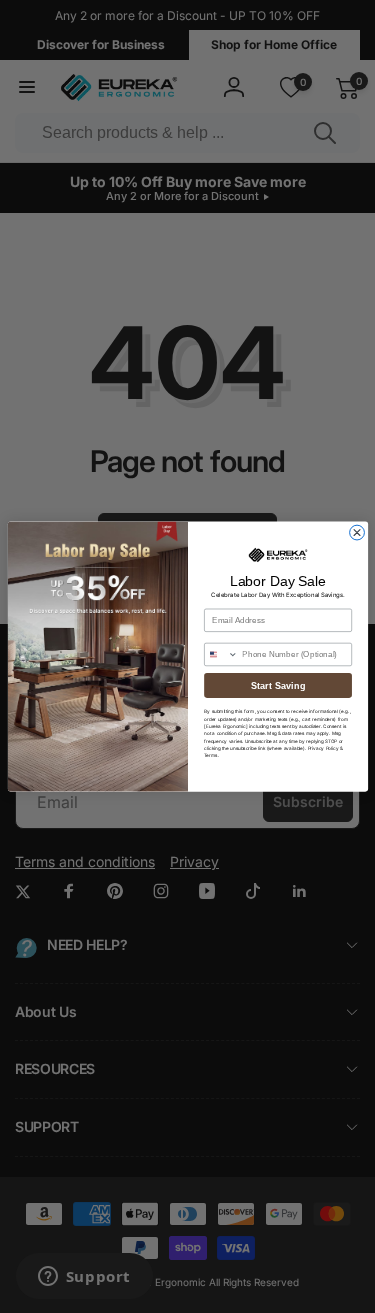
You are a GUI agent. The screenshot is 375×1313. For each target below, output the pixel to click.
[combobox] (220, 654)
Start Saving (278, 685)
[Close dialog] (356, 532)
